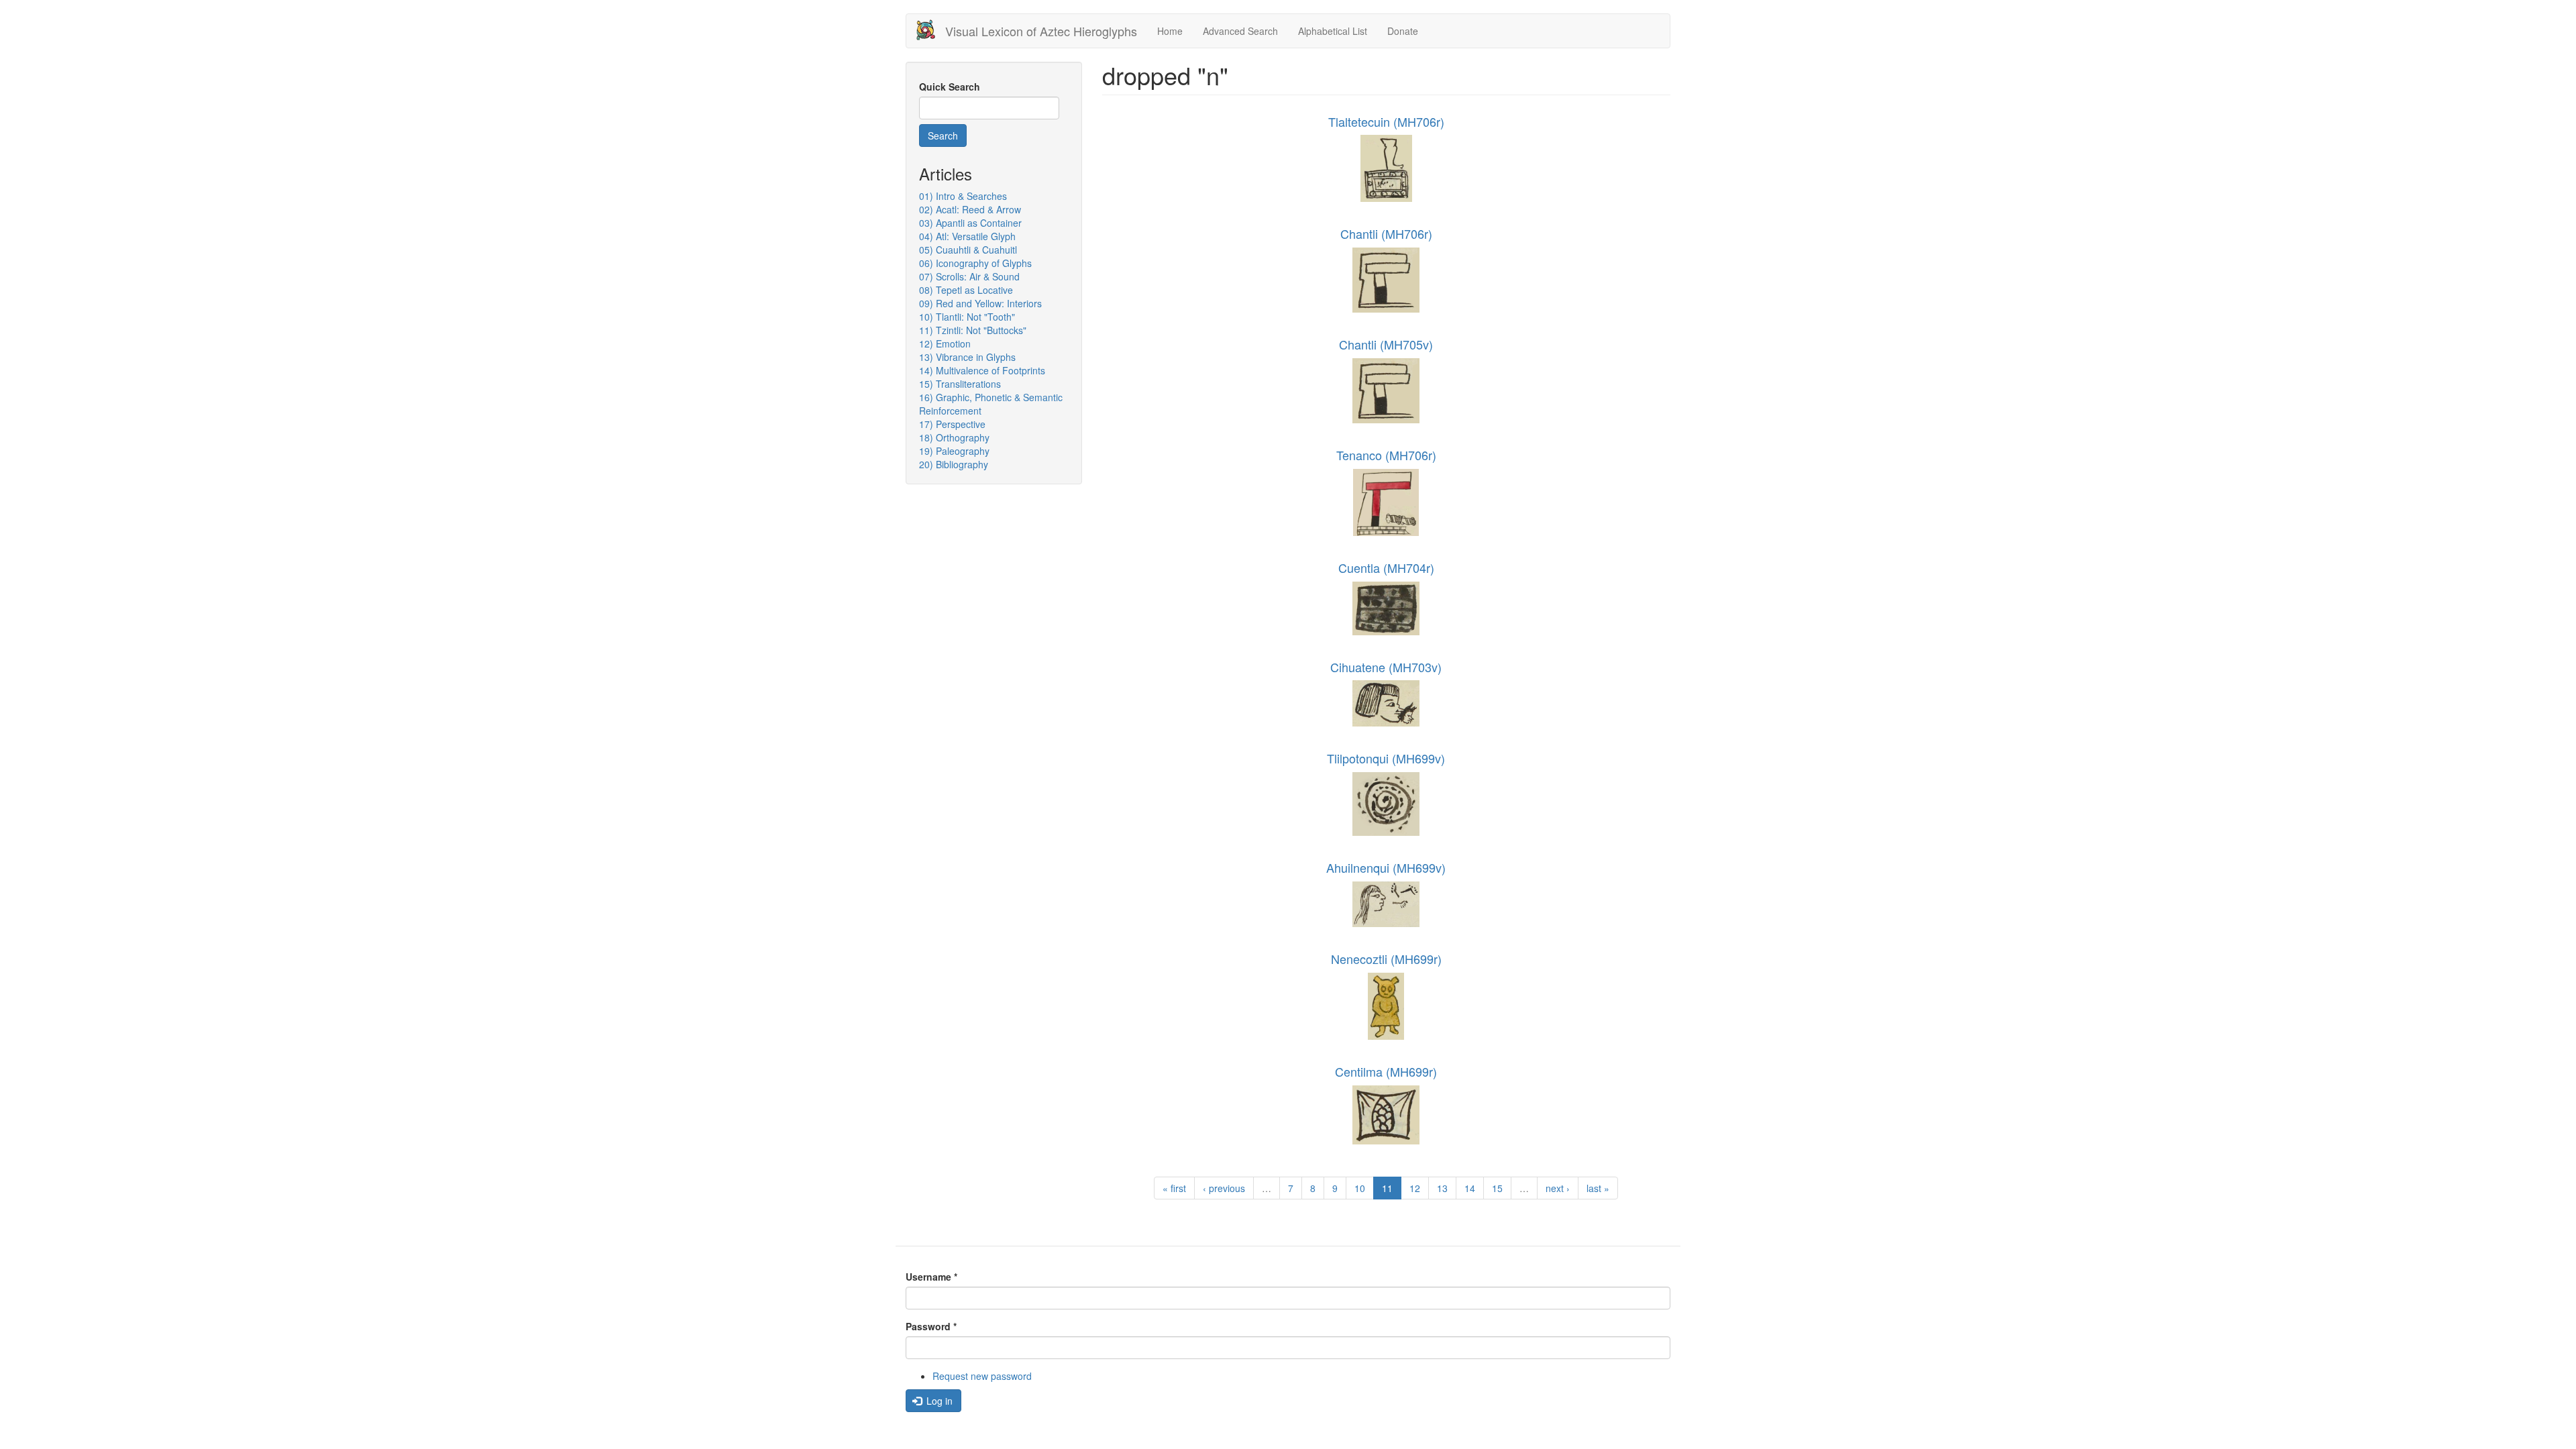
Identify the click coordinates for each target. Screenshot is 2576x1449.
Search (943, 136)
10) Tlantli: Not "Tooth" (967, 317)
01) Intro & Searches (963, 196)
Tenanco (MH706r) (1386, 455)
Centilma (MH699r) (1386, 1071)
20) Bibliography (954, 464)
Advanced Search (1240, 31)
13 (1442, 1188)
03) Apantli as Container (970, 223)
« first (1174, 1188)
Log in (938, 1401)
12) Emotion (945, 343)
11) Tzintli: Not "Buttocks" (973, 330)
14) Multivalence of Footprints (982, 370)
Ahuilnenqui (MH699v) (1386, 867)
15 (1497, 1188)
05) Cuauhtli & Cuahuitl (968, 250)
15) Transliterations (960, 384)
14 (1470, 1188)
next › (1558, 1188)
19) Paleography (954, 451)
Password (931, 1326)
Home (1170, 31)
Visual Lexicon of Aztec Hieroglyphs (1041, 31)
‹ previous (1224, 1188)
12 (1415, 1188)
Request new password (982, 1376)
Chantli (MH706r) (1386, 233)
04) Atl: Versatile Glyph (967, 236)
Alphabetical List (1333, 31)
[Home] (931, 30)
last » (1598, 1188)
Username (931, 1277)
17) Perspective (952, 424)
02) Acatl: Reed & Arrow (970, 209)
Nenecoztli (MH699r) (1386, 959)
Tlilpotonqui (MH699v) (1386, 758)
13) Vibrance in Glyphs (967, 357)
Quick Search (950, 87)
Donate (1403, 31)
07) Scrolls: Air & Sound (969, 276)
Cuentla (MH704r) (1386, 568)
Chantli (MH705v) (1386, 344)
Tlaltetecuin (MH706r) (1386, 121)
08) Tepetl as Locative (966, 290)
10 (1360, 1188)
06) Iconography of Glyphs (975, 263)
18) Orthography (954, 437)
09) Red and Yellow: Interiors (980, 303)
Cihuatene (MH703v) (1386, 667)
